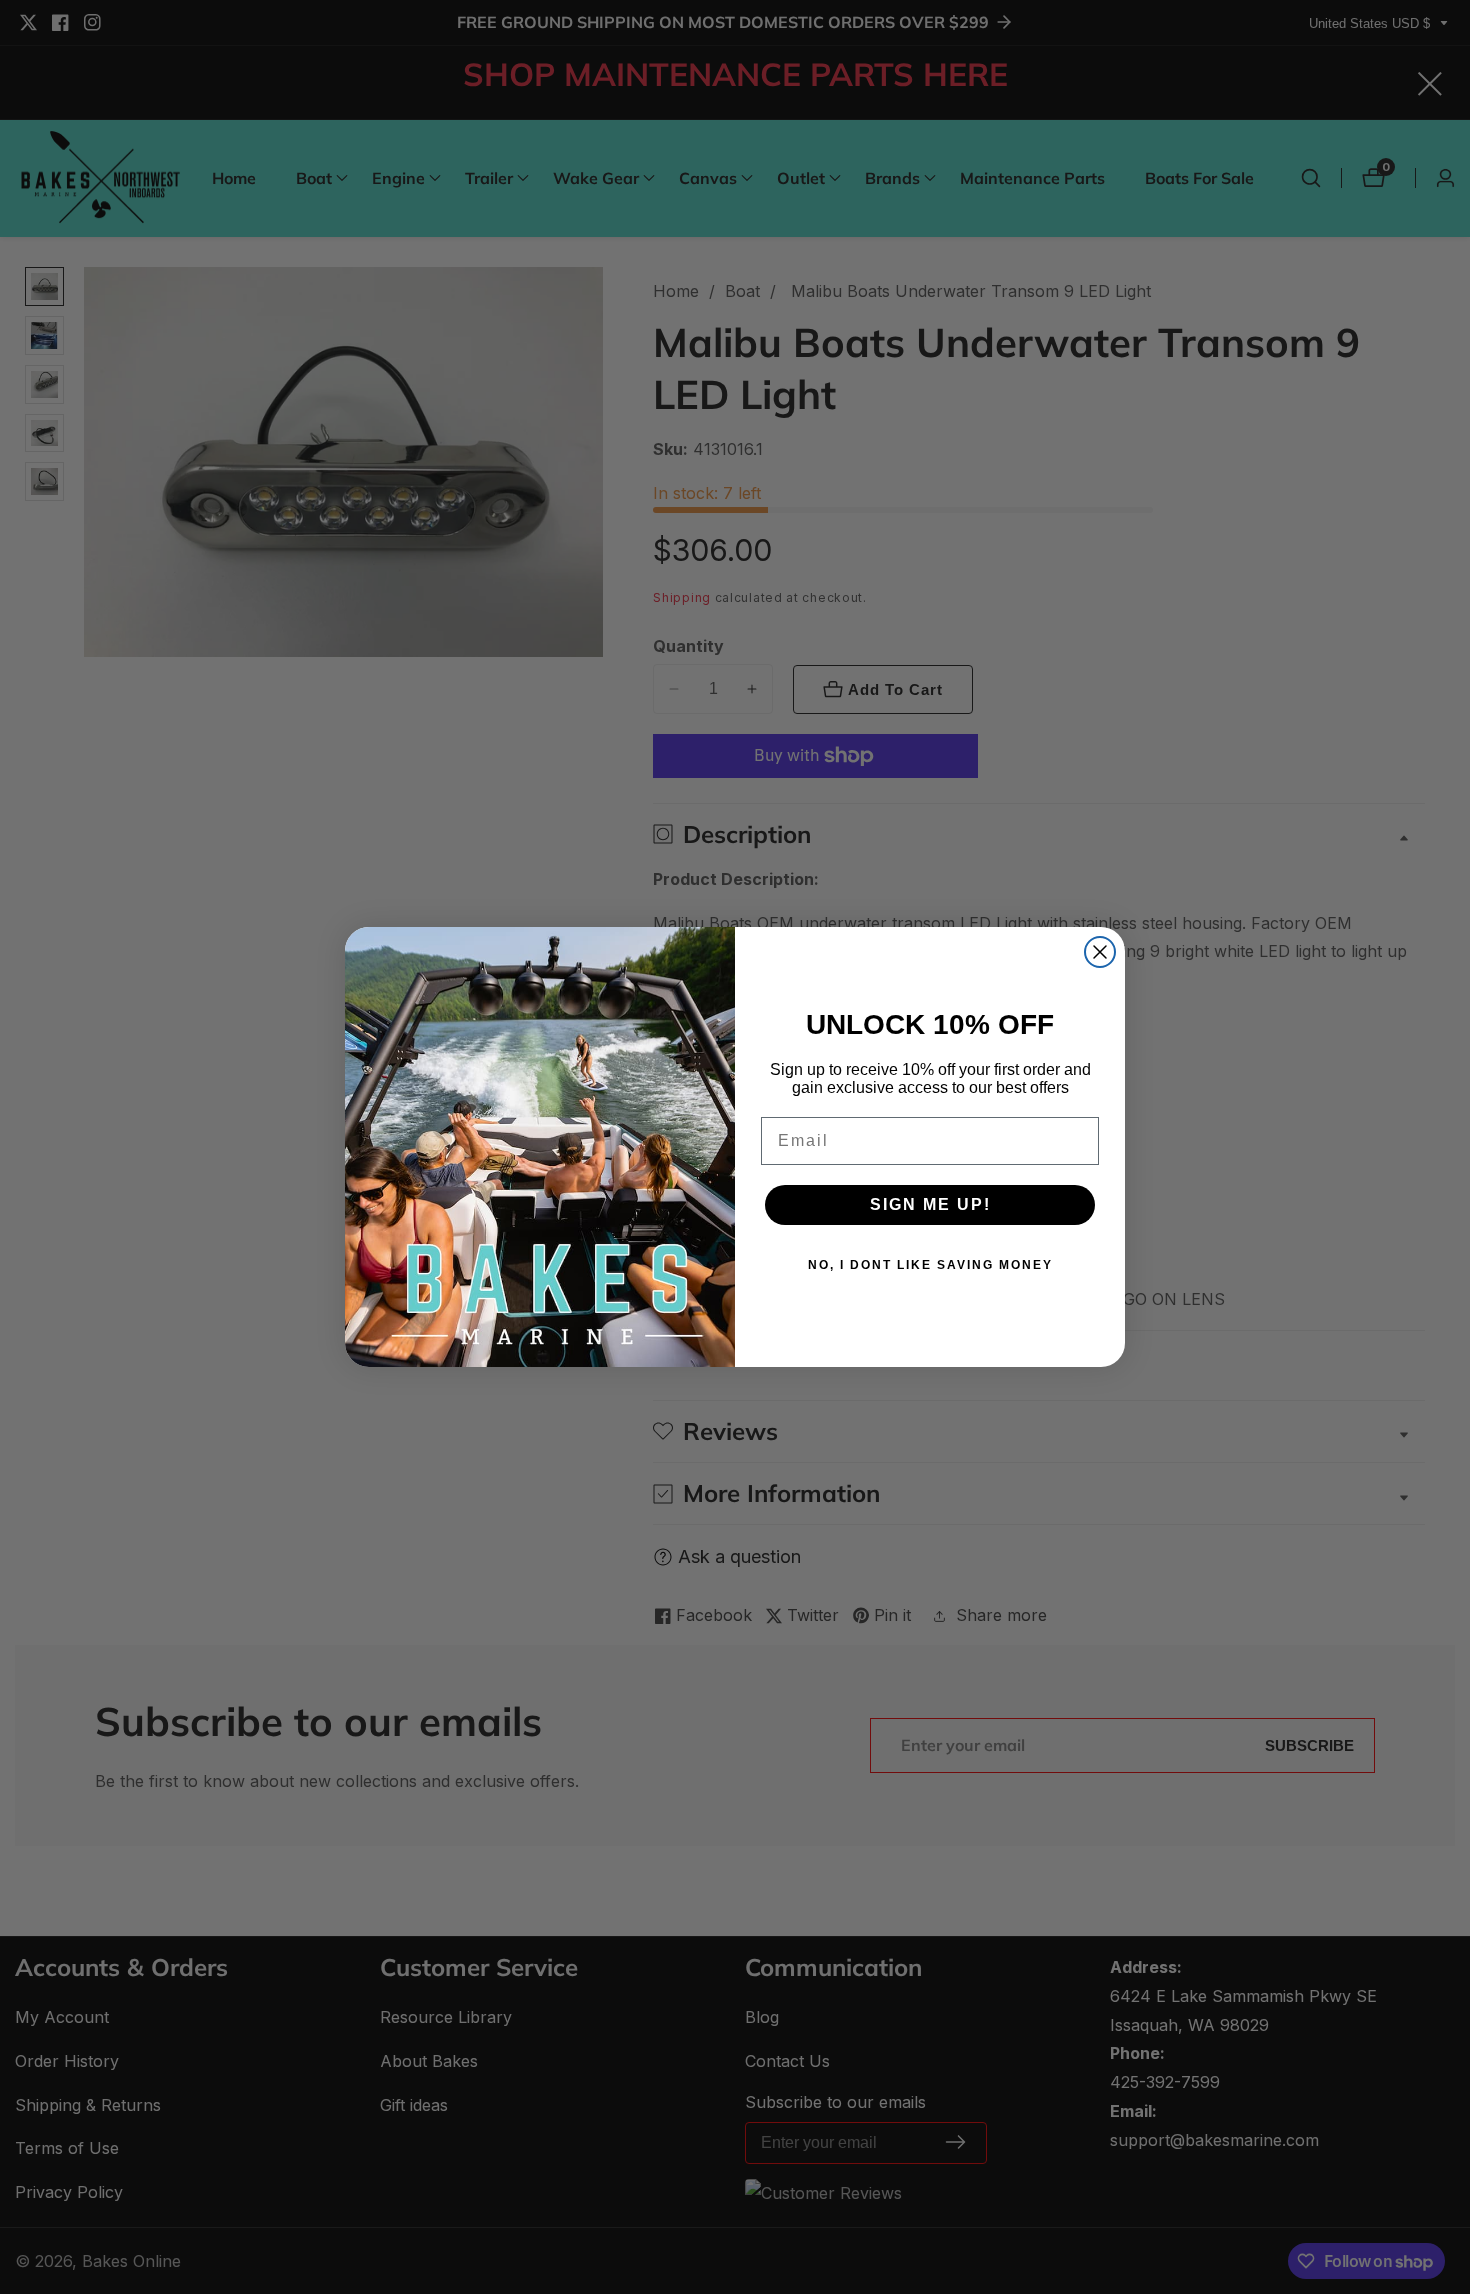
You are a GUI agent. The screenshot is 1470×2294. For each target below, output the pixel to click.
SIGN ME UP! (930, 1204)
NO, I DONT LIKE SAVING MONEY (930, 1265)
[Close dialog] (1100, 952)
